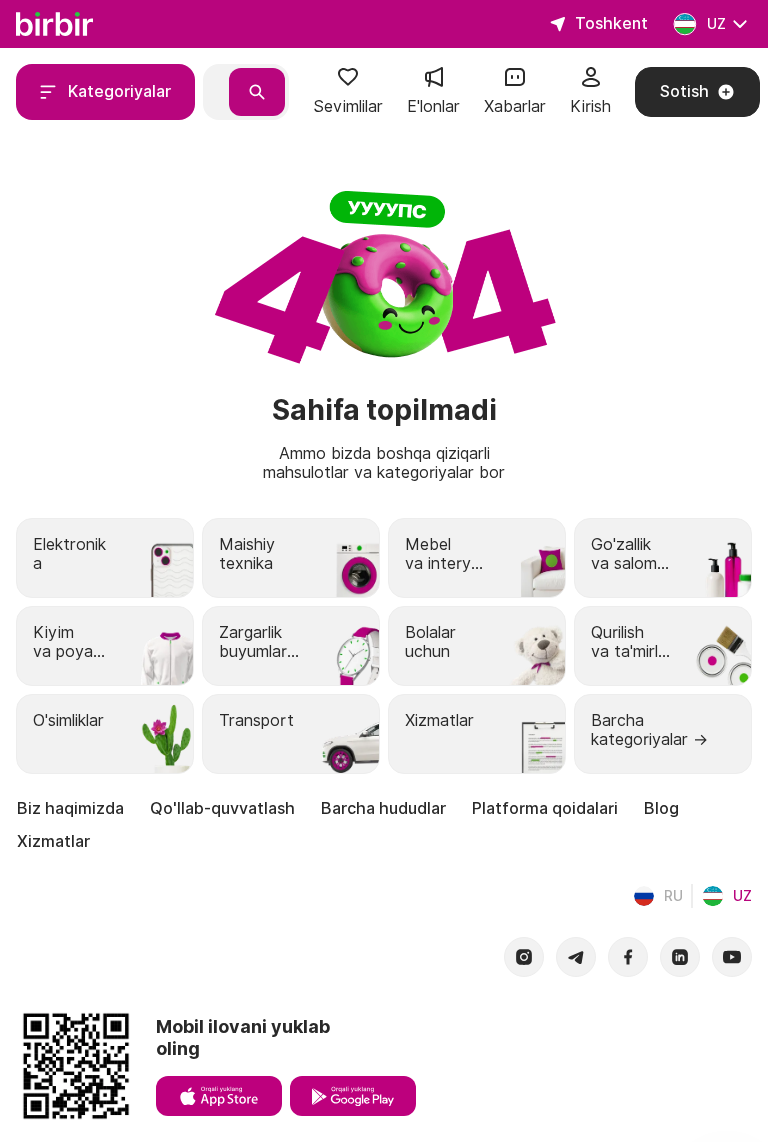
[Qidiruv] (257, 92)
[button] (348, 92)
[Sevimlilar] (348, 83)
